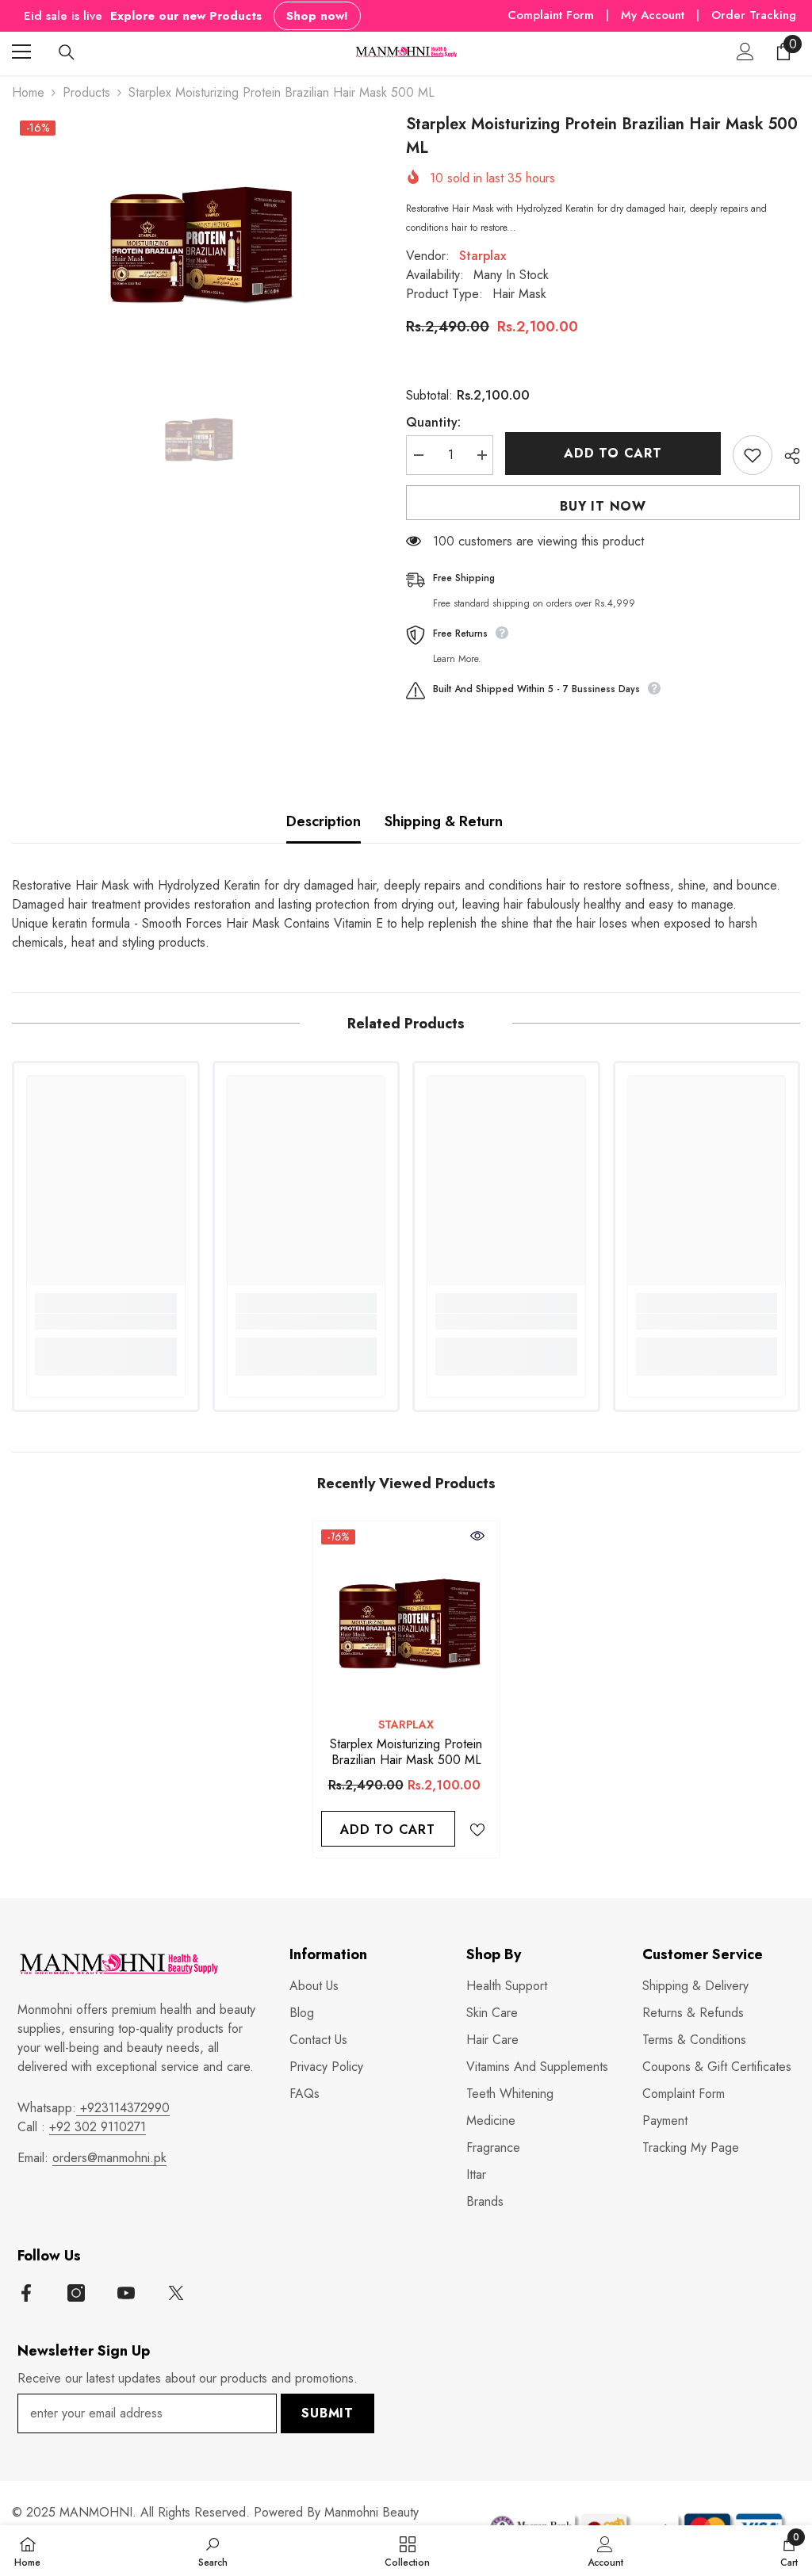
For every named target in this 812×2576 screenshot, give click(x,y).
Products (86, 92)
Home (28, 92)
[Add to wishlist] (753, 455)
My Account (655, 15)
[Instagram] (76, 2293)
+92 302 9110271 (98, 2127)
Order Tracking (754, 15)
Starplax (483, 256)
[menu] (21, 52)
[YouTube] (126, 2293)
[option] (197, 233)
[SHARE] (786, 456)
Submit (327, 2413)
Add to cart (613, 453)
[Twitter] (176, 2293)
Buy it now (603, 506)
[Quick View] (477, 1536)
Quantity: (433, 422)
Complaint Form (551, 15)
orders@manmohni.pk (109, 2158)
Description (324, 821)
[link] (106, 1322)
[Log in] (745, 52)
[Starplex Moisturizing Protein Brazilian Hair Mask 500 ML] (406, 1615)
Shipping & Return (444, 821)
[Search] (67, 52)
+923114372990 (123, 2108)
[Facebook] (26, 2293)
